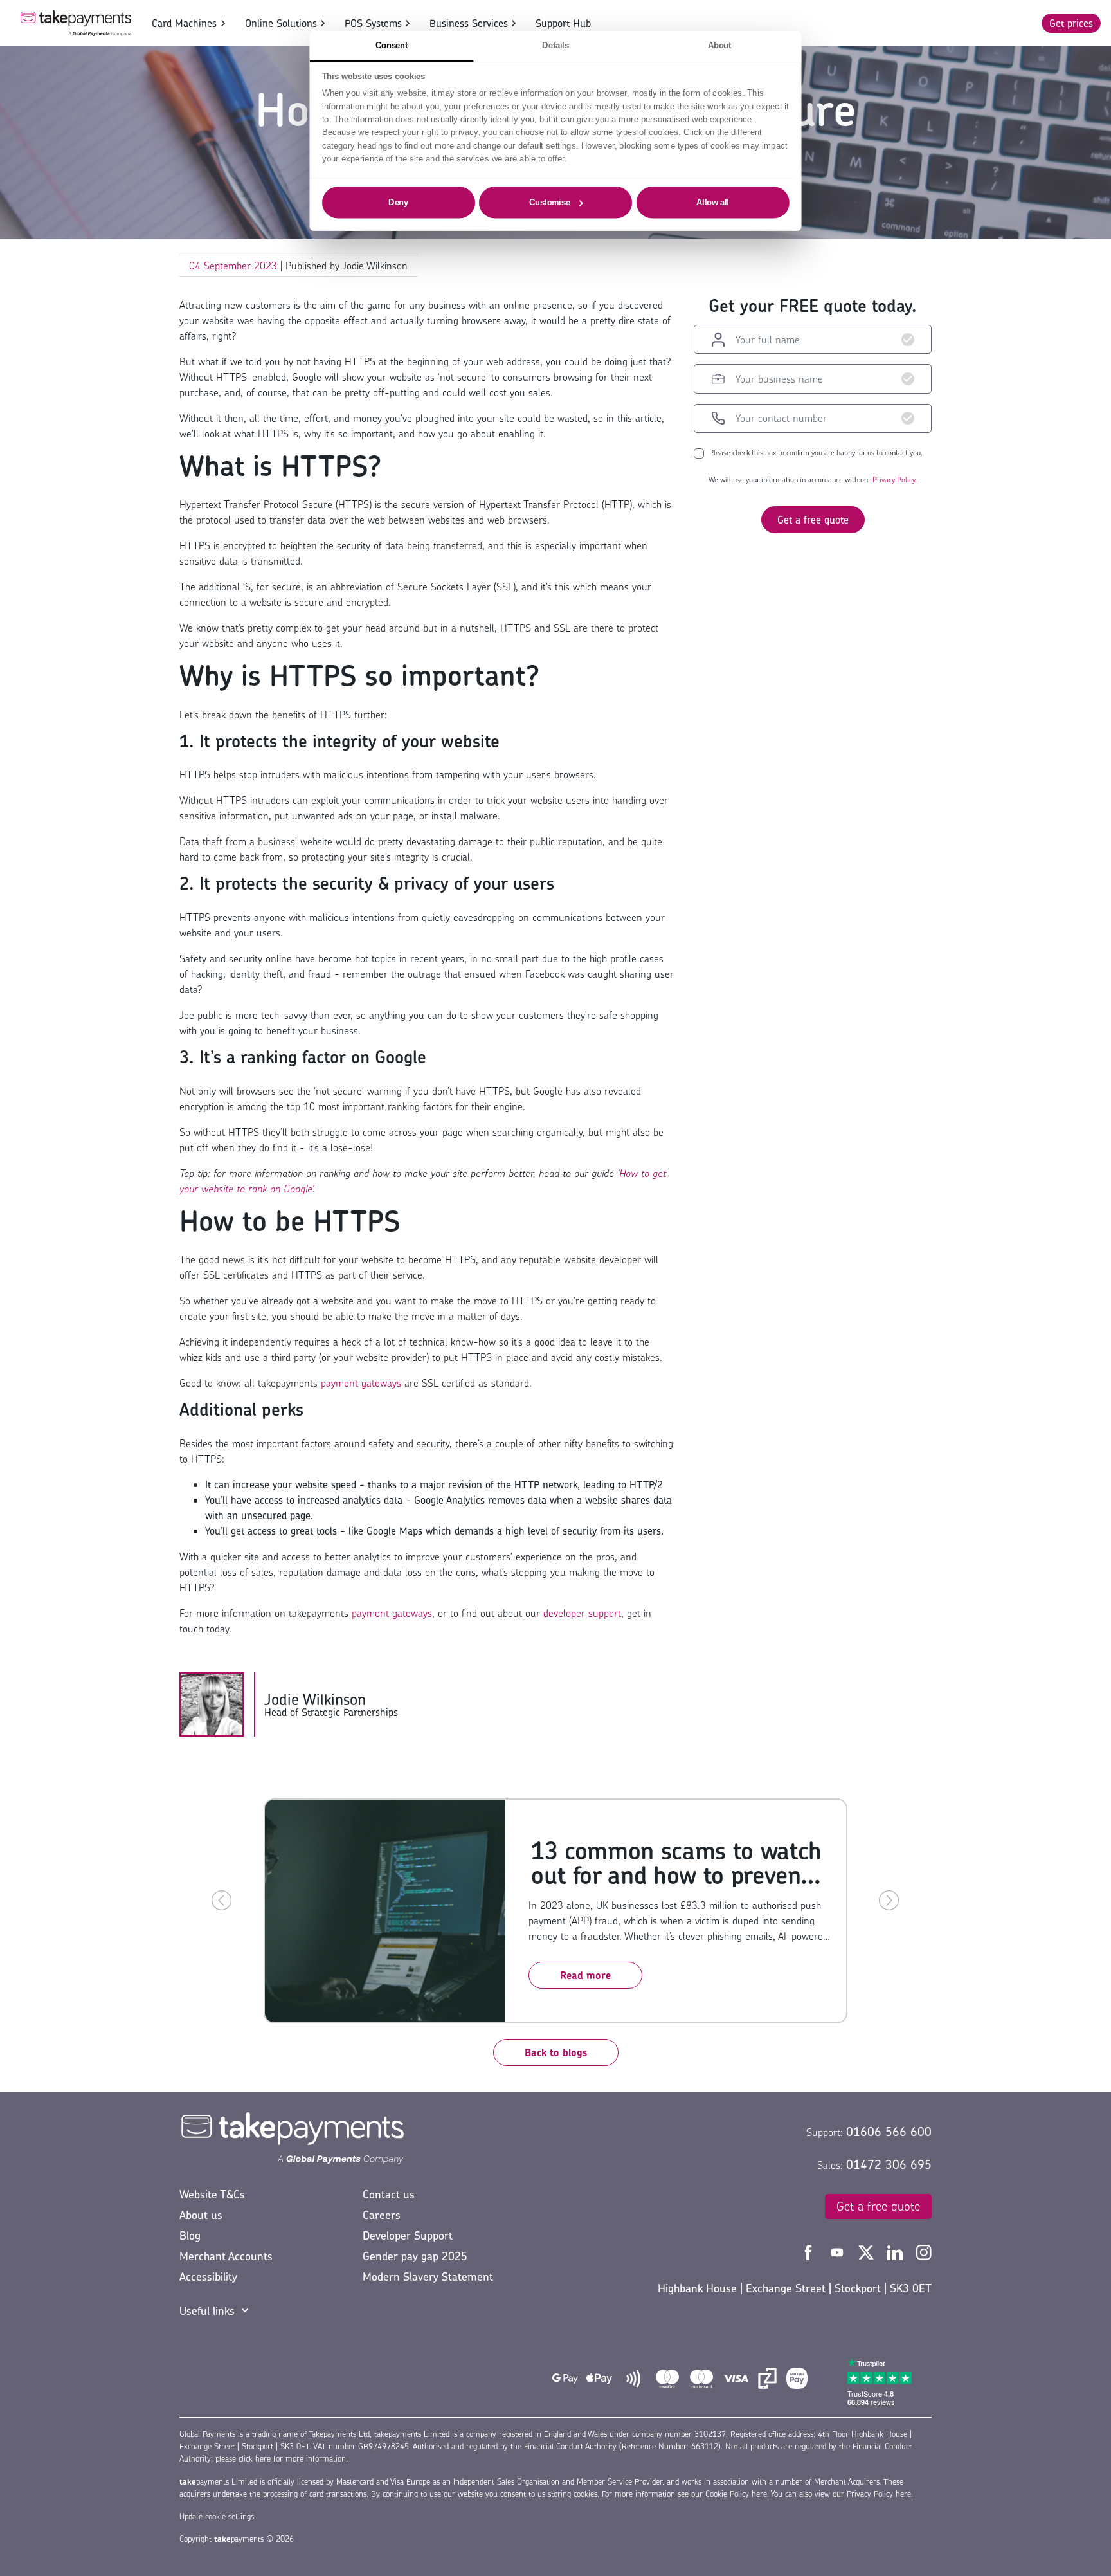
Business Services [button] (469, 23)
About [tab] (720, 45)
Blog (190, 2235)
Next (889, 1901)
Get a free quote (813, 520)
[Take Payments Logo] (76, 23)
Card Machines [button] (184, 23)
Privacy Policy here (879, 2494)
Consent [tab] (392, 45)
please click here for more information (281, 2459)
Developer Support (408, 2235)
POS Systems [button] (373, 23)
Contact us (389, 2194)
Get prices (1071, 23)
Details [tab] (555, 45)
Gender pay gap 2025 (415, 2256)
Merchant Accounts (226, 2256)
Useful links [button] (207, 2311)
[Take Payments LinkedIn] (897, 2251)
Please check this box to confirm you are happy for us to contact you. (816, 453)
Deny (398, 202)
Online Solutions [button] (281, 23)
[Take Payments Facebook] (810, 2251)
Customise (550, 202)
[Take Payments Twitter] (868, 2251)
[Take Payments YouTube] (839, 2251)
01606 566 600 (889, 2132)
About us (201, 2215)
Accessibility (208, 2277)
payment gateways (361, 1383)
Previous (222, 1901)
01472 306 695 (889, 2164)
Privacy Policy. (895, 480)
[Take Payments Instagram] (924, 2251)
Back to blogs (556, 2052)
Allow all (713, 202)
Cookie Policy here (736, 2494)
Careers (382, 2215)
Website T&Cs (212, 2194)
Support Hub (563, 23)
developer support (582, 1613)
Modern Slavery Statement (428, 2277)
